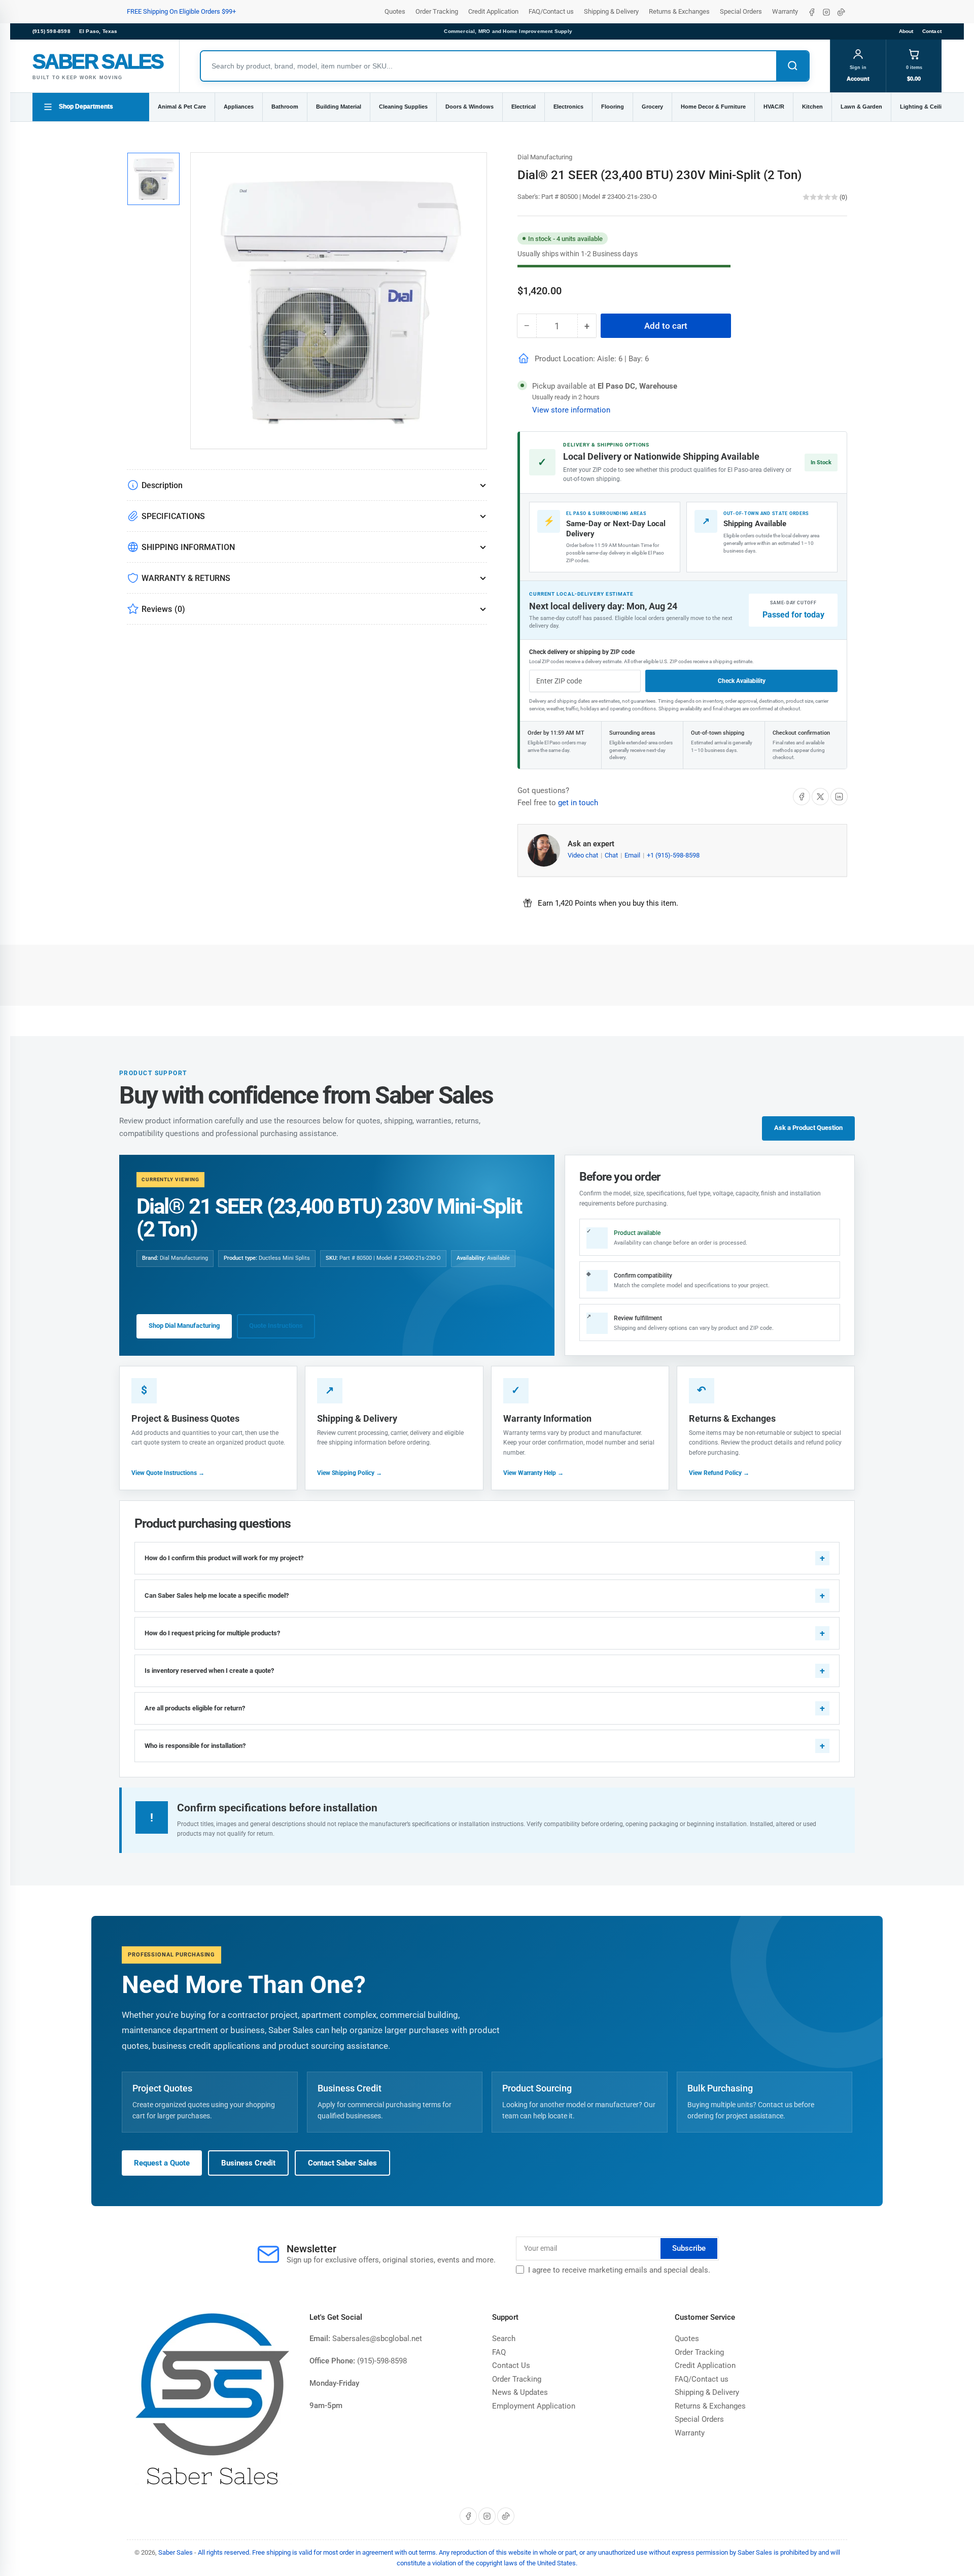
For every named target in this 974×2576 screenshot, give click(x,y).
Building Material (339, 107)
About (906, 31)
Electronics (568, 107)
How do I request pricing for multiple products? (212, 1633)
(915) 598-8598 (51, 31)
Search (504, 2339)
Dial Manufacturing (545, 157)
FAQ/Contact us (551, 11)
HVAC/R (774, 107)
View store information (571, 410)
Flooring (613, 107)
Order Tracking (437, 11)
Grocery (652, 107)
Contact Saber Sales (342, 2163)
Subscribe (689, 2248)
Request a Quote (162, 2163)
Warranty (785, 11)
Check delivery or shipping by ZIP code (582, 652)
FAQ (499, 2352)
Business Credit (248, 2163)
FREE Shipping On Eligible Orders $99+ (181, 11)
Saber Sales (176, 2552)
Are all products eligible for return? (195, 1708)
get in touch (578, 803)
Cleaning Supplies (403, 107)
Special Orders (741, 11)
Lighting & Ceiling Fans (932, 107)
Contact (932, 31)
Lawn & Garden (861, 107)
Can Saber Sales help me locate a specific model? (217, 1595)
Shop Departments (86, 107)
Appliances (239, 107)
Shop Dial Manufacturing (184, 1326)
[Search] (792, 66)
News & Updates (520, 2392)
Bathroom (285, 107)
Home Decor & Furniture (713, 107)
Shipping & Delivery (611, 11)
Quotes (395, 11)
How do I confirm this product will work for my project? (224, 1558)
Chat (612, 855)
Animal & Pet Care (182, 107)
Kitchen (812, 107)
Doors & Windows (469, 107)
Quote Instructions (276, 1326)
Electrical (524, 107)
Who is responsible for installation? (195, 1746)
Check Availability (742, 681)
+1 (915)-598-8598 (673, 855)
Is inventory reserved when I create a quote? (209, 1671)
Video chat (584, 855)
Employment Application (534, 2406)
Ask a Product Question (808, 1128)
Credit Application (493, 11)
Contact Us (511, 2365)
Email (633, 855)
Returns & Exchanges (679, 11)
